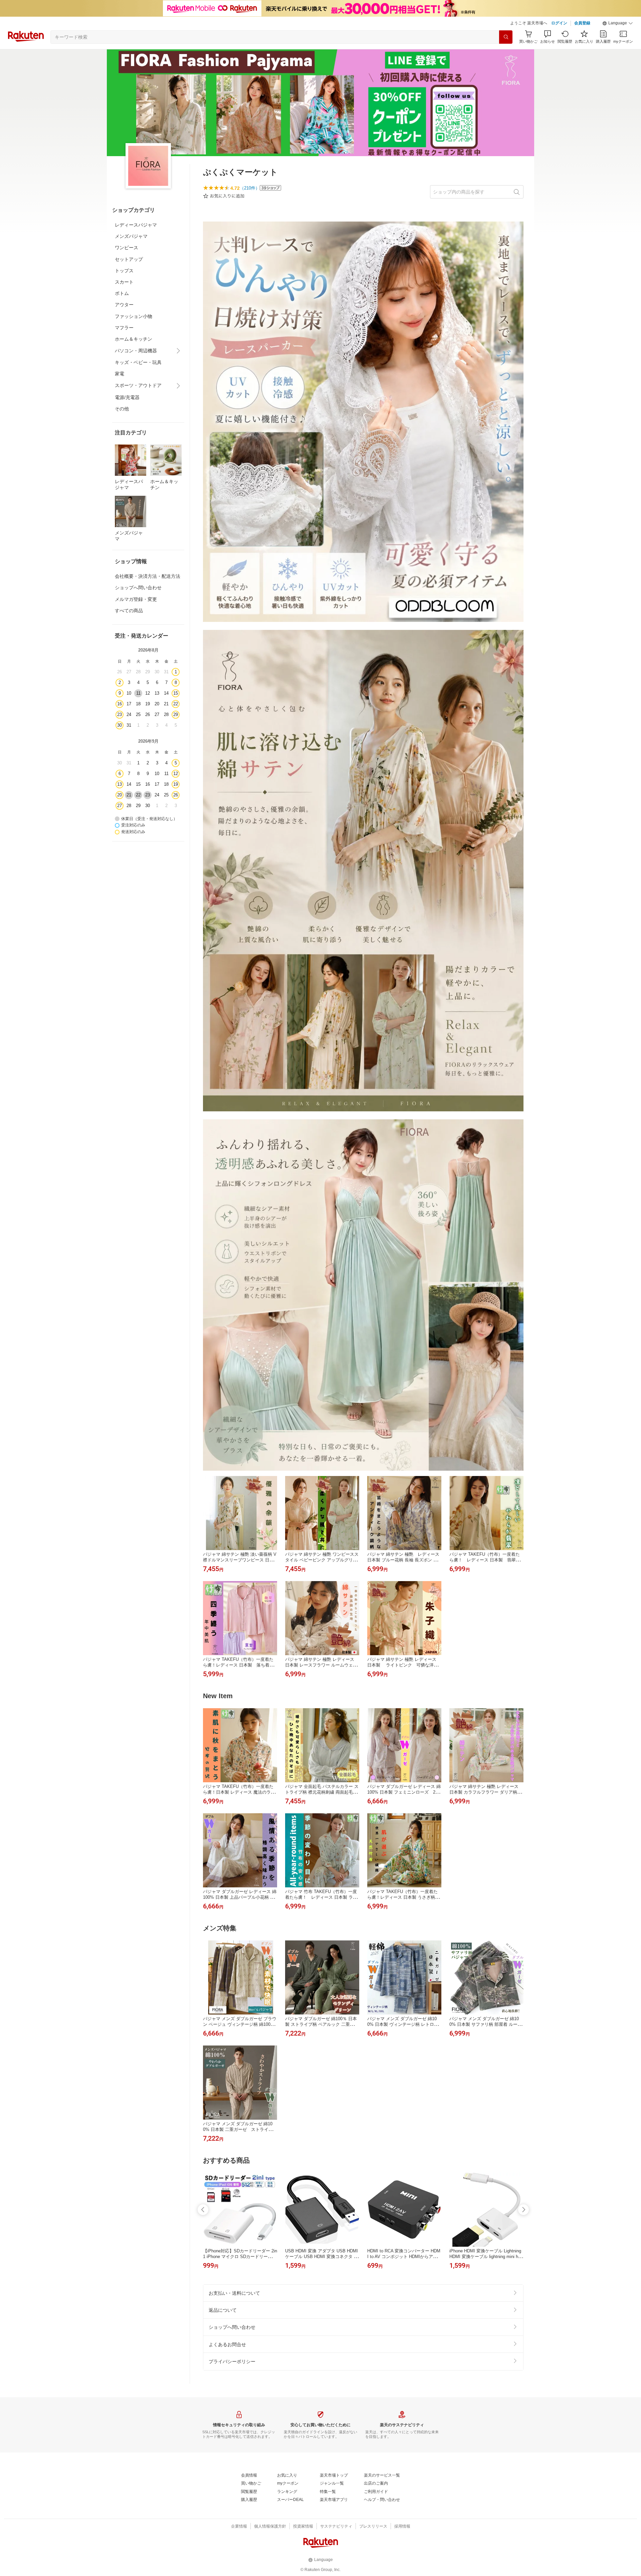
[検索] (506, 37)
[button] (618, 23)
